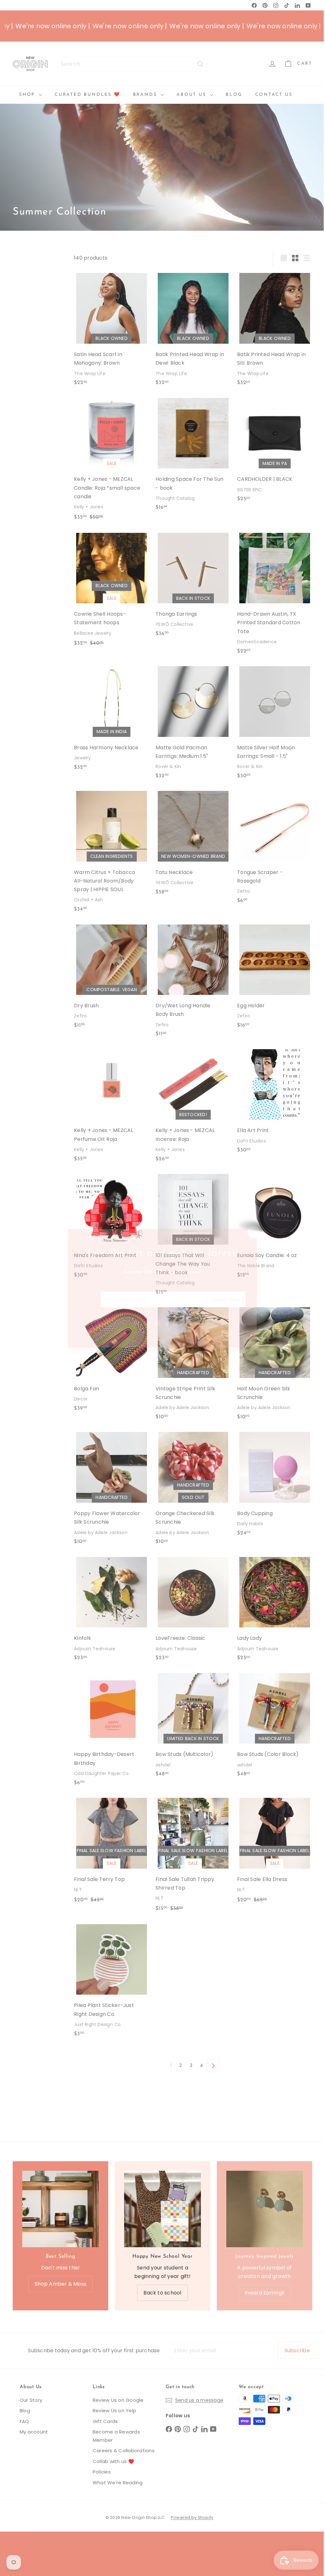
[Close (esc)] (253, 1231)
